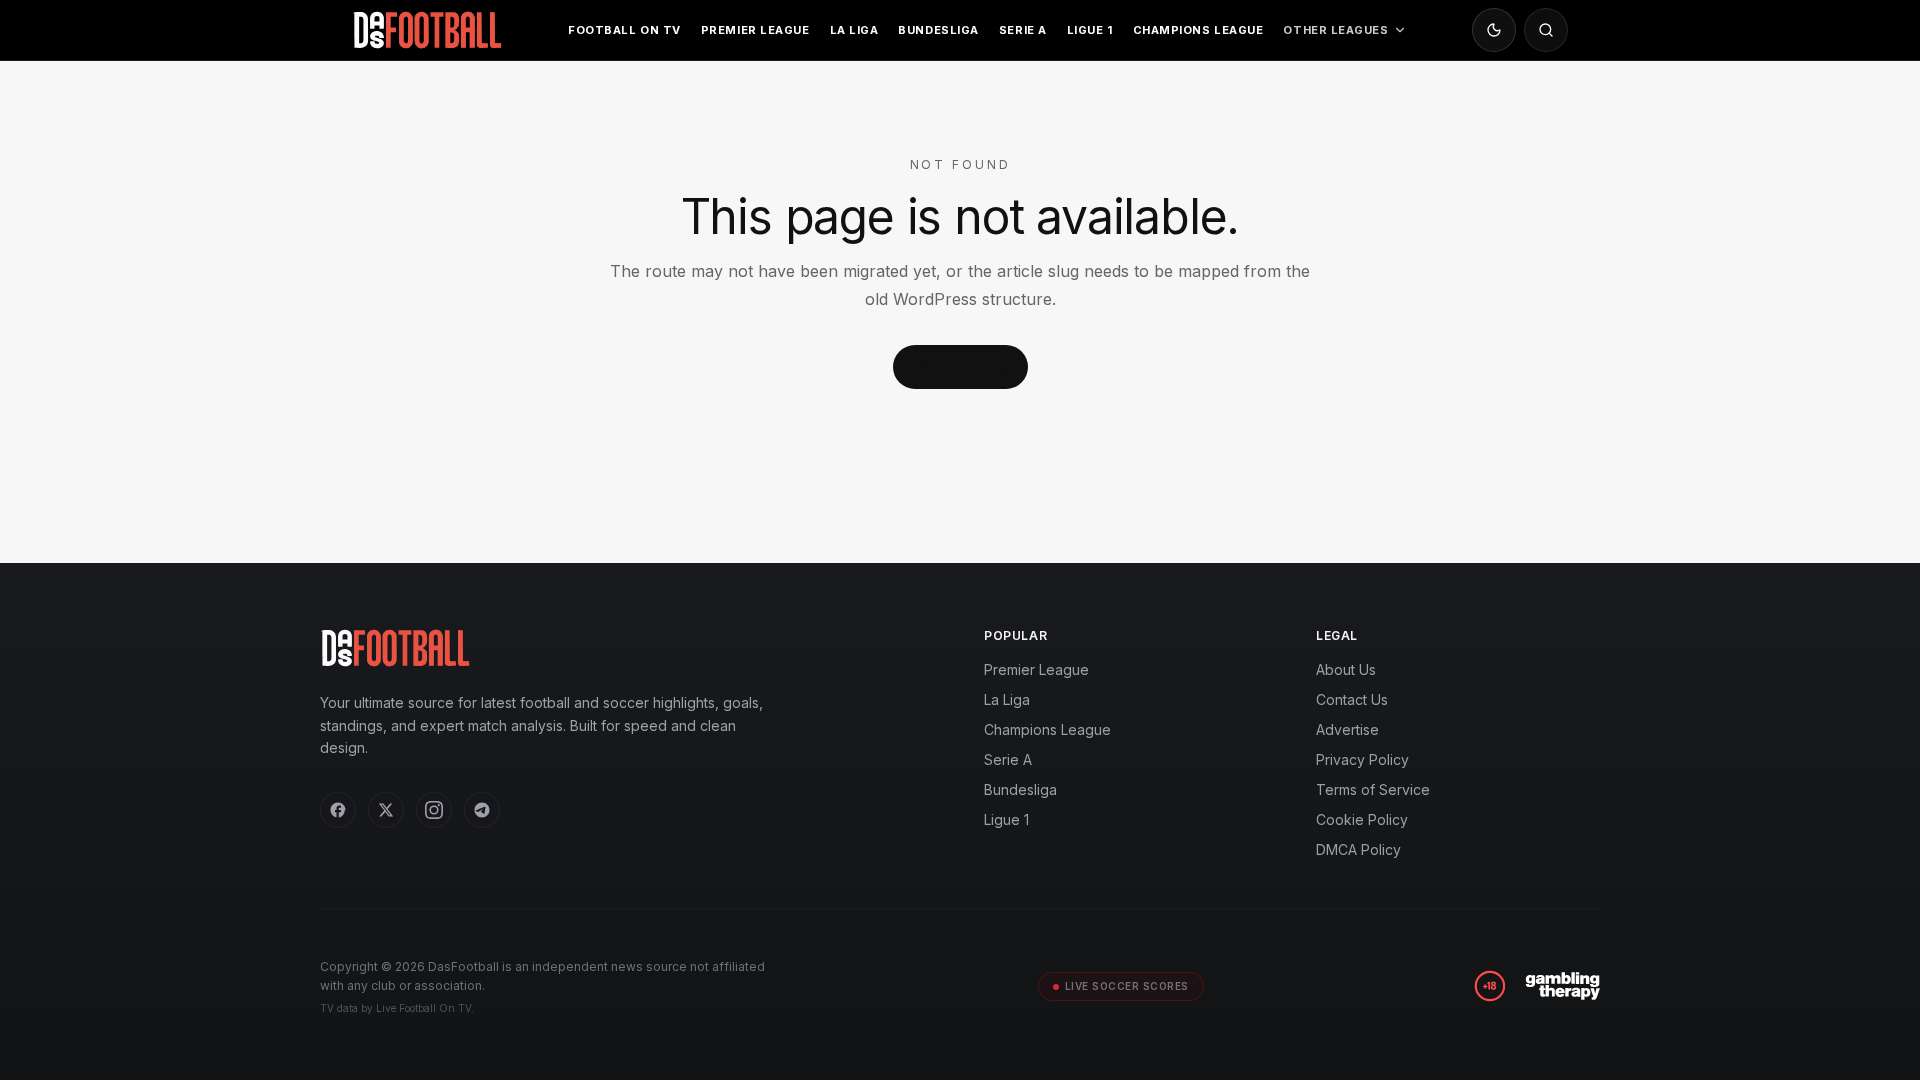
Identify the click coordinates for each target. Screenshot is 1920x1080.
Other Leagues (1335, 30)
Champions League (1198, 30)
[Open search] (1546, 30)
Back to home (960, 366)
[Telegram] (482, 810)
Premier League (755, 30)
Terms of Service (1373, 789)
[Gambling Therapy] (1562, 986)
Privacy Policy (1362, 759)
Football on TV (624, 30)
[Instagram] (434, 810)
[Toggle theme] (1494, 30)
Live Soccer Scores (1127, 986)
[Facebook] (338, 810)
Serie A (1023, 30)
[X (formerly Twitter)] (386, 810)
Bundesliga (938, 30)
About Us (1346, 669)
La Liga (854, 30)
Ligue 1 (1090, 30)
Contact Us (1352, 699)
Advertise (1347, 729)
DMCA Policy (1358, 849)
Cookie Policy (1362, 819)
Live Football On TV (423, 1008)
